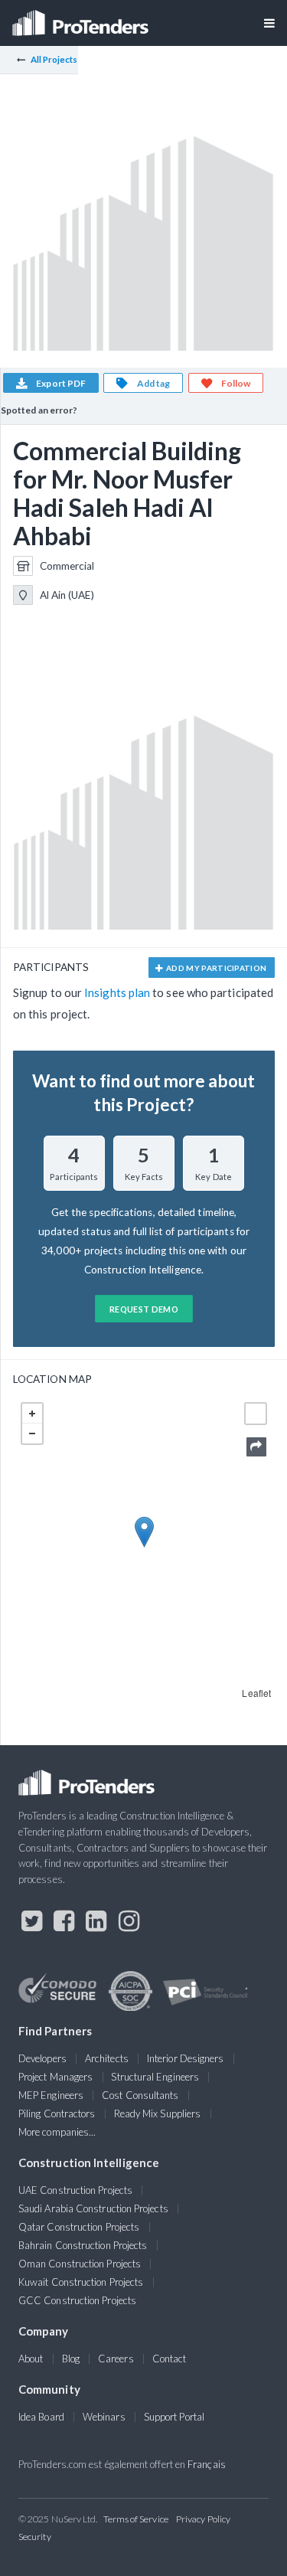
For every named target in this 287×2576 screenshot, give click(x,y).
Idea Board (41, 2417)
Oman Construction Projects (80, 2264)
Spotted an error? (39, 410)
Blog (71, 2359)
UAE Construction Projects (75, 2190)
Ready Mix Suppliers (158, 2113)
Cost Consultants (140, 2095)
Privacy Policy (203, 2519)
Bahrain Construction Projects (83, 2245)
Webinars (104, 2417)
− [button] (32, 1433)
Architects (107, 2058)
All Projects (54, 59)
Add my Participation (216, 968)
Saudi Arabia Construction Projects (93, 2208)
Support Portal (174, 2417)
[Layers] (256, 1414)
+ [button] (32, 1414)
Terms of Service (136, 2519)
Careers (116, 2359)
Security (35, 2537)
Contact (170, 2359)
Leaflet (256, 1693)
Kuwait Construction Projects (81, 2282)
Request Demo (144, 1309)
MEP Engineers (51, 2095)
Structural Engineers (155, 2077)
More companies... (57, 2132)
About (31, 2359)
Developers (42, 2058)
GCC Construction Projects (77, 2300)
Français (207, 2464)
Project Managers (55, 2077)
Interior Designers (185, 2058)
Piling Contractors (57, 2113)
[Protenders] (82, 18)
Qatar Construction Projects (79, 2227)
